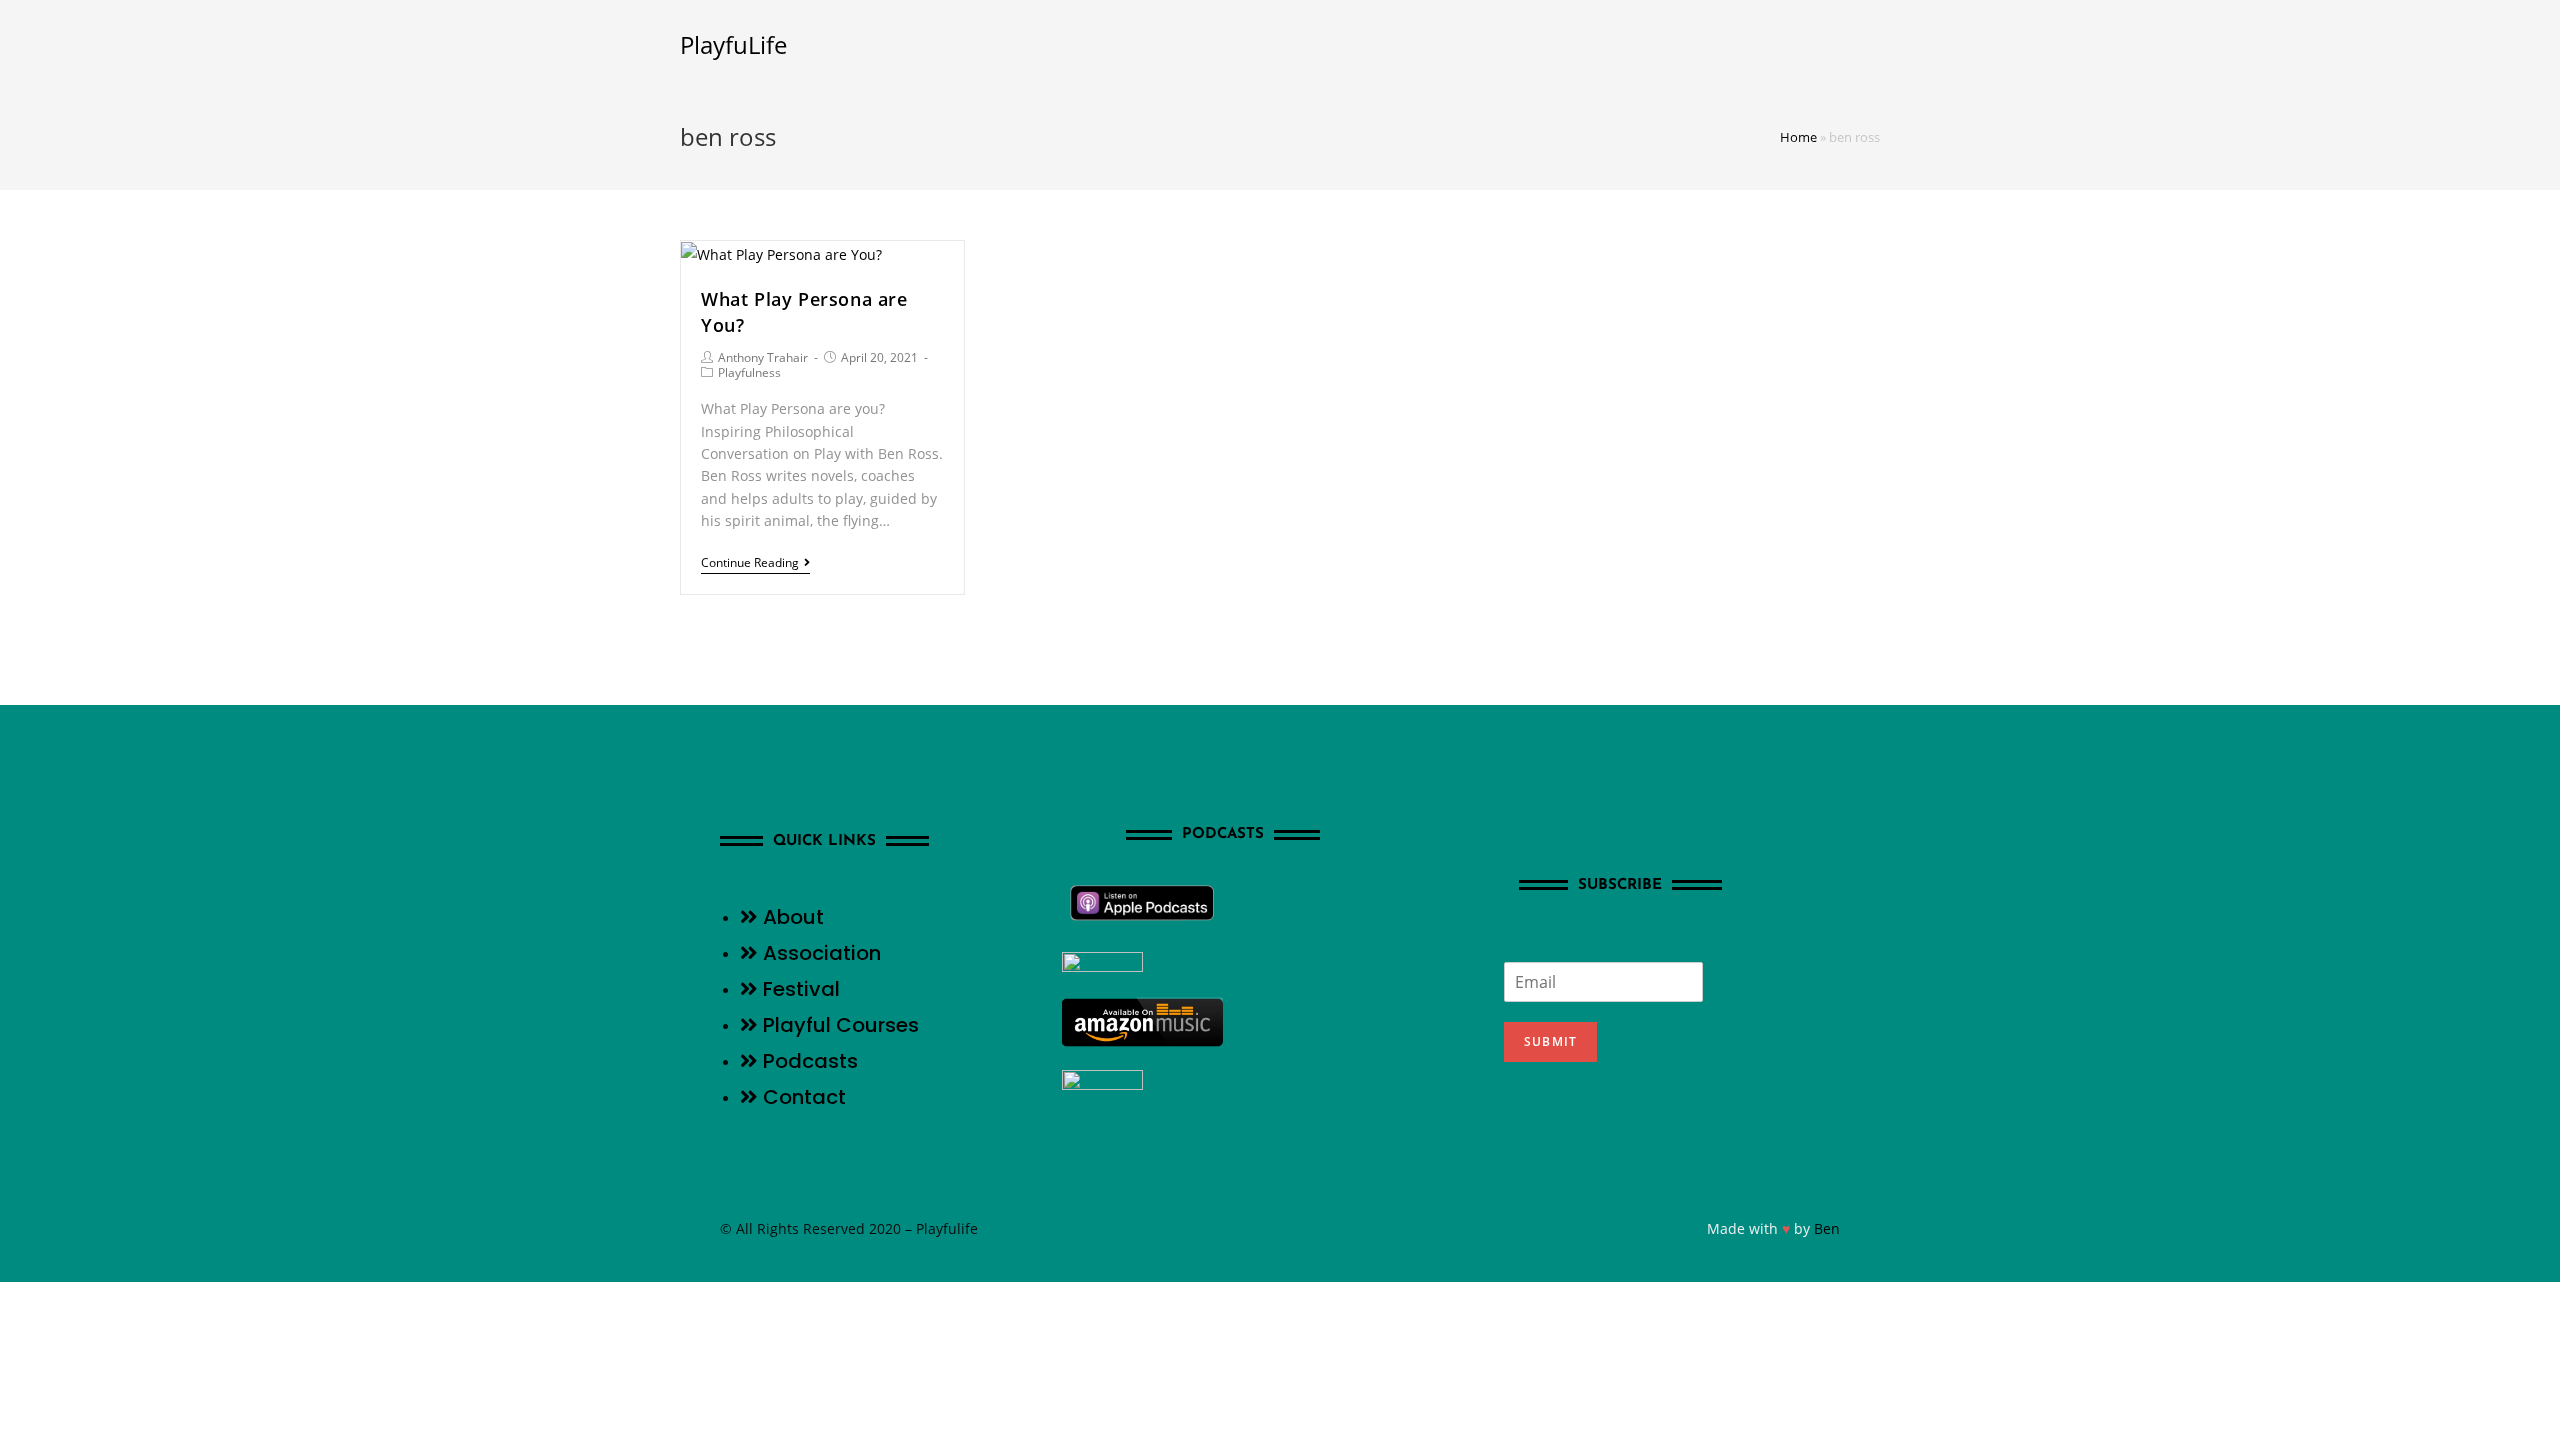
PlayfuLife (733, 44)
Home (1798, 137)
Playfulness (749, 372)
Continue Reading (750, 563)
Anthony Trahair (763, 357)
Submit (1550, 1041)
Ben (1827, 1228)
